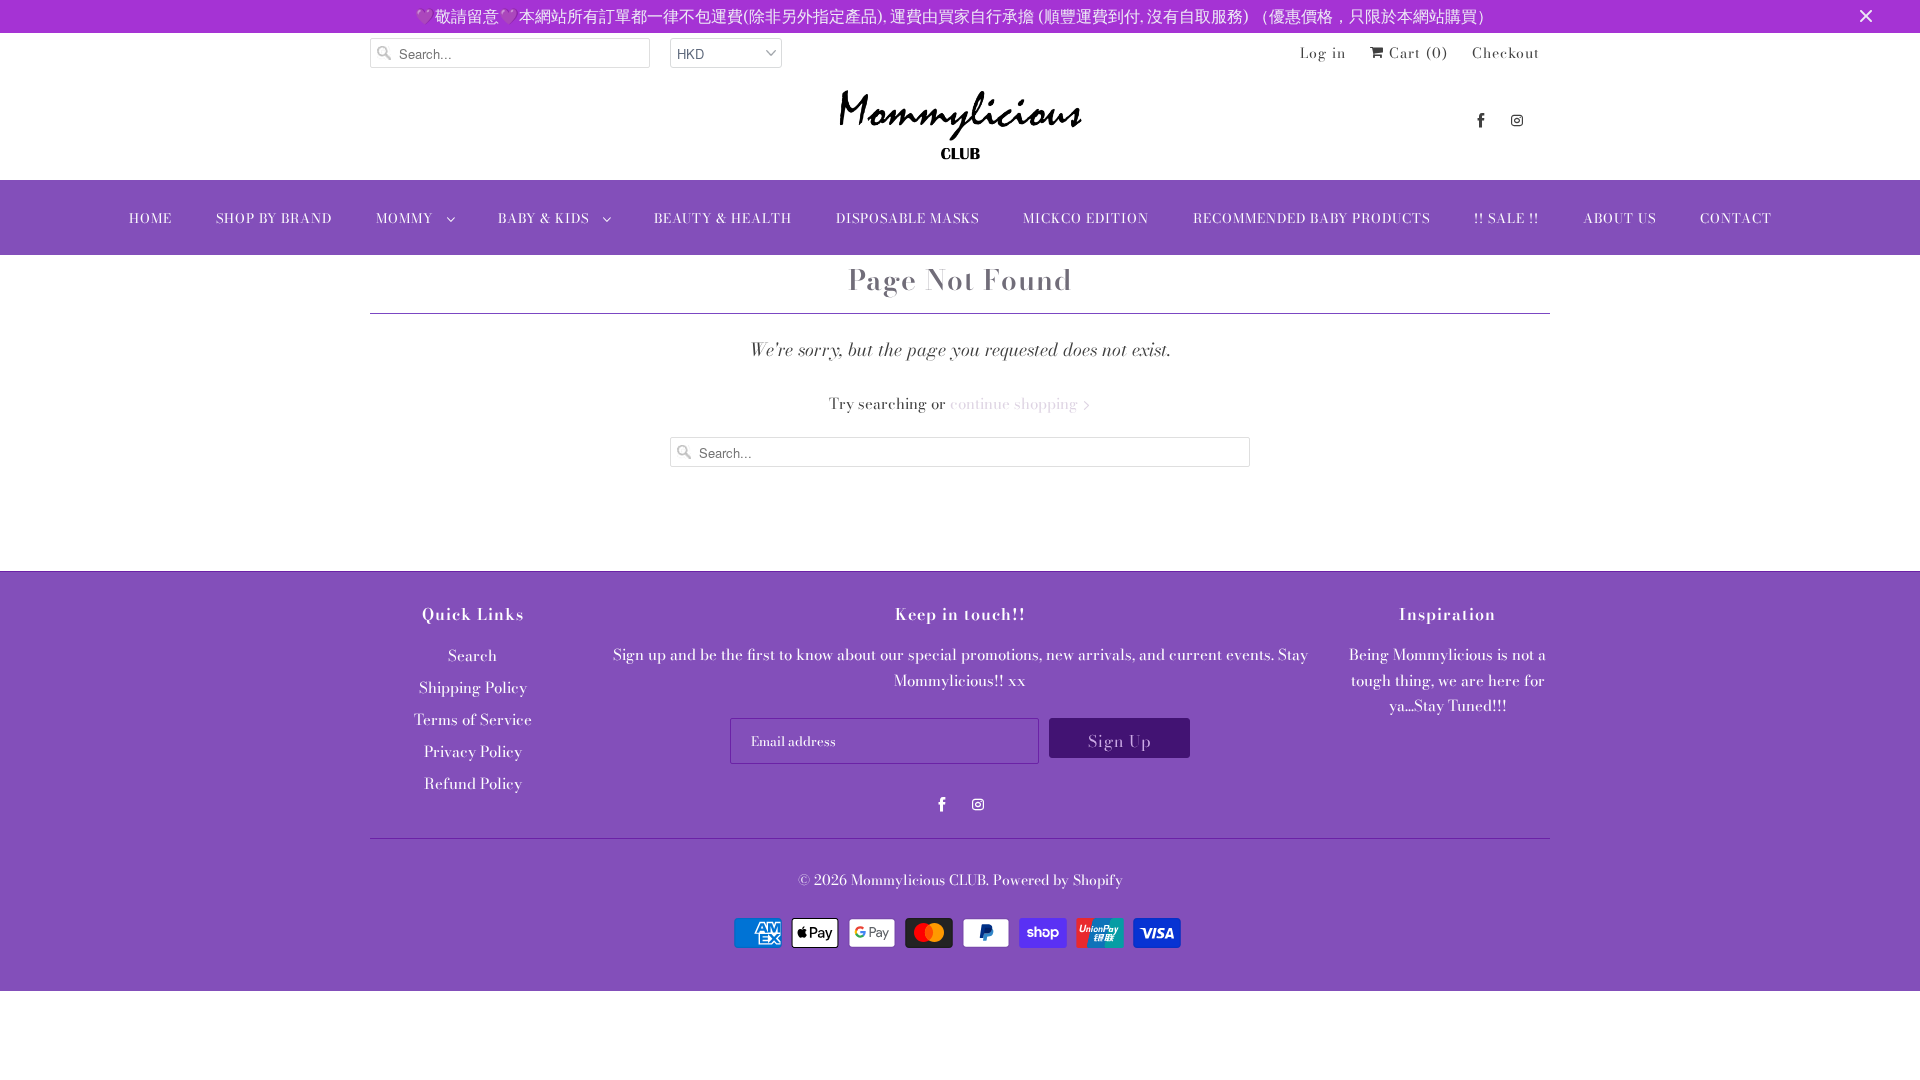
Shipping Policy (473, 687)
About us (1619, 218)
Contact (1736, 218)
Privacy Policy (473, 751)
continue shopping (1016, 403)
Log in (1323, 53)
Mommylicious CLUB (918, 880)
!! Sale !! (1506, 218)
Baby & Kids (545, 218)
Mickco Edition (1086, 218)
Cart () (1416, 53)
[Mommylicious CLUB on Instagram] (1517, 120)
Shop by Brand (274, 218)
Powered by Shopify (1058, 880)
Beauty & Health (723, 218)
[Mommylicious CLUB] (960, 129)
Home (150, 218)
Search (472, 655)
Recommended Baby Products (1311, 218)
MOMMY (406, 218)
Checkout (1506, 53)
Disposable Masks (907, 218)
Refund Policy (473, 783)
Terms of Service (473, 719)
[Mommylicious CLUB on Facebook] (1481, 120)
